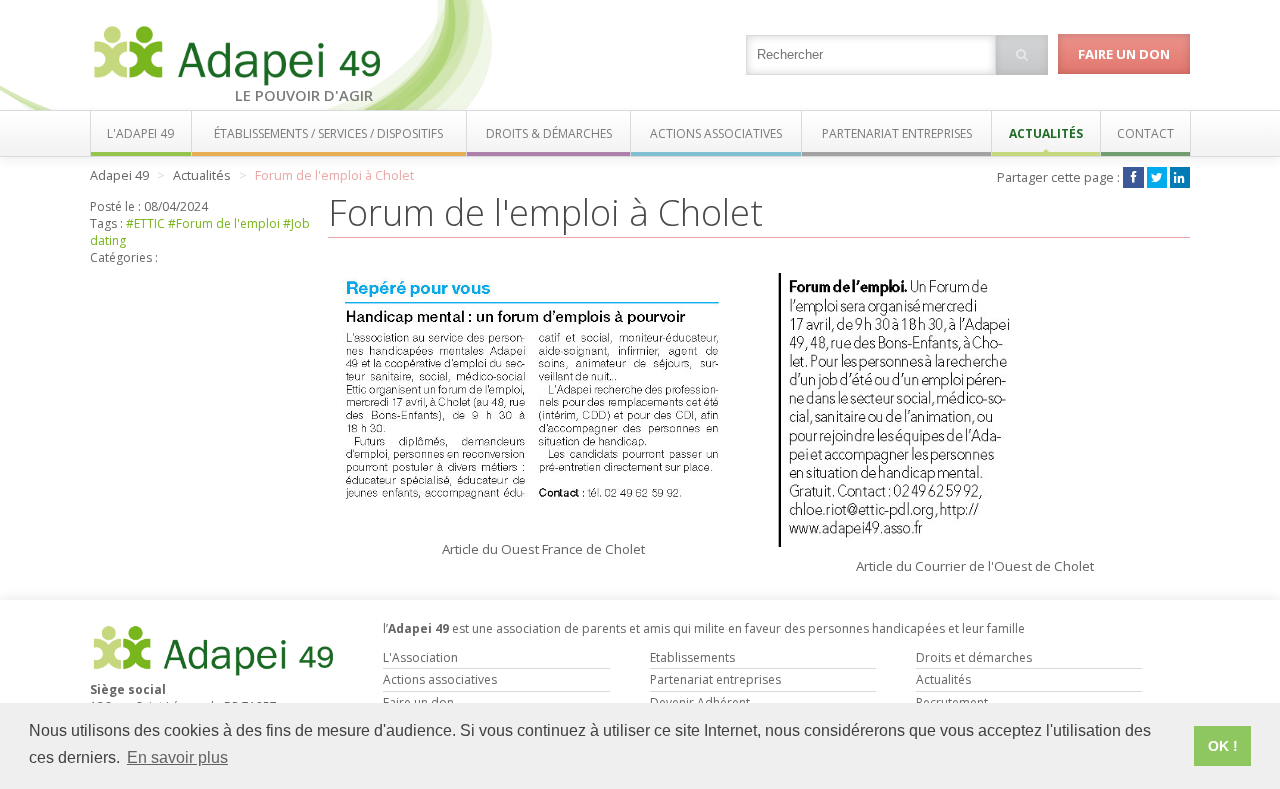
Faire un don (1124, 54)
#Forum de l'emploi (224, 223)
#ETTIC (145, 223)
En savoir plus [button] (177, 757)
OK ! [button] (1223, 746)
